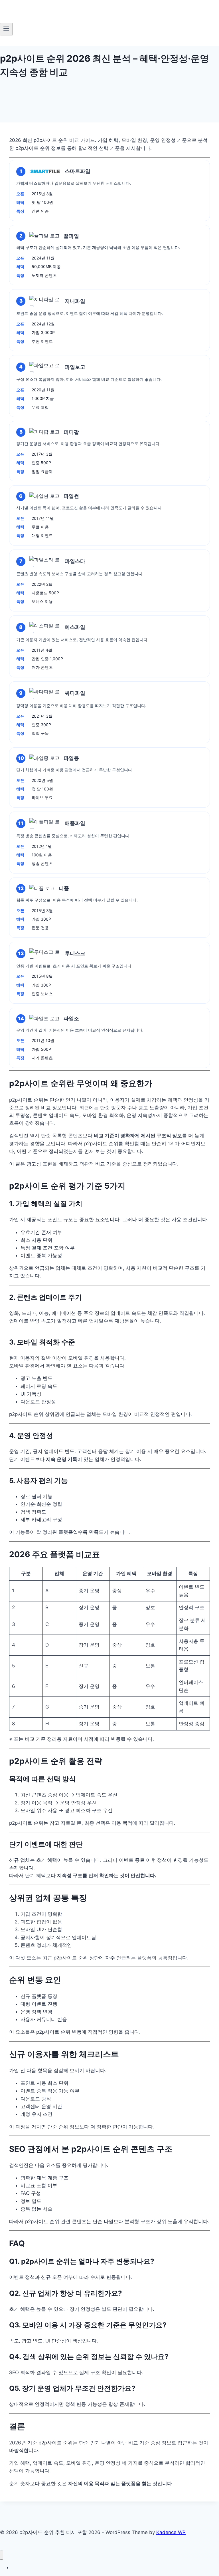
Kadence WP (171, 2532)
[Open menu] (6, 29)
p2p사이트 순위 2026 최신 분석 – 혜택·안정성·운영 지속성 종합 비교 (73, 2568)
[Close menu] (2, 2555)
